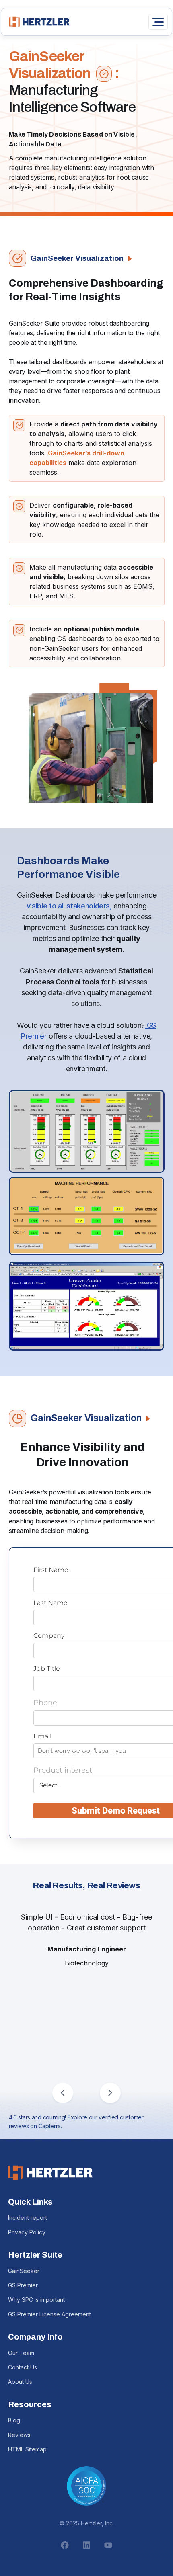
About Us (20, 2382)
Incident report (28, 2218)
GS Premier (23, 2285)
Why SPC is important (36, 2300)
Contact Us (23, 2367)
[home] (37, 22)
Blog (14, 2420)
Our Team (21, 2353)
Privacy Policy (27, 2232)
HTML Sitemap (27, 2449)
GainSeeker (24, 2271)
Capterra (49, 2126)
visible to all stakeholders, (69, 906)
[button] (63, 2093)
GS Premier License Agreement (49, 2314)
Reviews (19, 2435)
